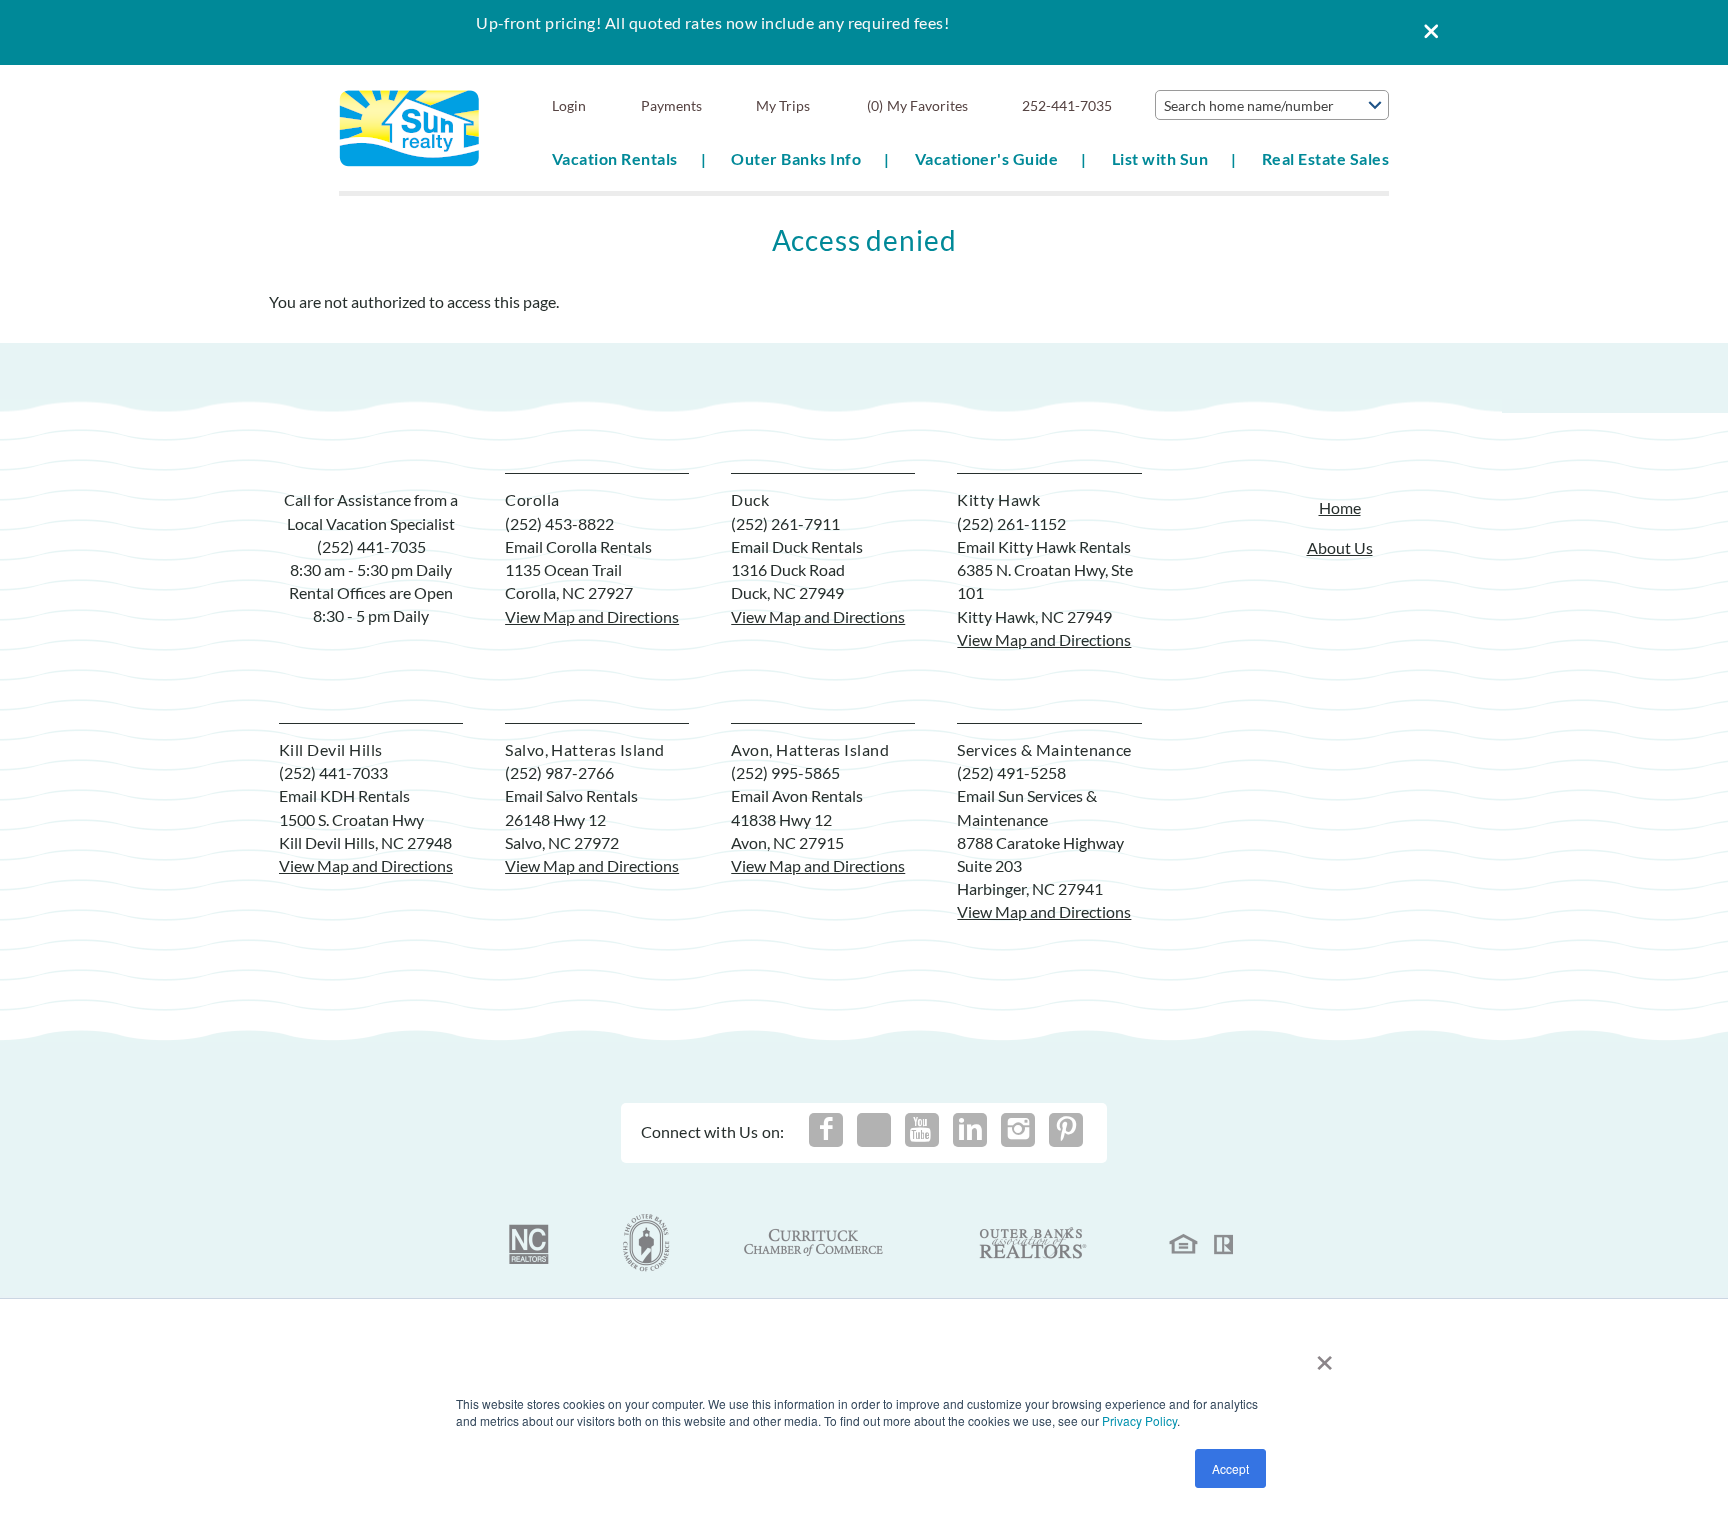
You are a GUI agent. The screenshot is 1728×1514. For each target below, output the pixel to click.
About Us (1340, 547)
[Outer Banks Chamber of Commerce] (646, 1243)
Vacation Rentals (615, 158)
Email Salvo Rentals (571, 795)
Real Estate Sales (1325, 158)
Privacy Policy (1139, 1420)
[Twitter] (874, 1130)
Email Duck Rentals (797, 546)
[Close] (1424, 32)
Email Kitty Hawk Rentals (1044, 546)
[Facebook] (826, 1130)
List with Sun (1160, 158)
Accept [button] (1230, 1468)
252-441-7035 (1067, 105)
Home (1340, 507)
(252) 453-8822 (559, 523)
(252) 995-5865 (785, 772)
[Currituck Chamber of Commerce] (815, 1243)
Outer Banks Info (796, 158)
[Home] (409, 126)
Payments (671, 105)
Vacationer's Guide (987, 158)
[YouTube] (922, 1130)
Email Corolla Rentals (578, 546)
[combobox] (1272, 105)
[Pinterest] (1066, 1130)
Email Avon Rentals (797, 795)
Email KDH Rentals (344, 795)
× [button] (1324, 1355)
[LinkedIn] (970, 1130)
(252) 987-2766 (559, 772)
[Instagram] (1018, 1130)
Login (569, 105)
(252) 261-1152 (1011, 523)
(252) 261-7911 (785, 523)
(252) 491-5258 (1011, 772)
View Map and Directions (592, 616)
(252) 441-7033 (333, 772)
